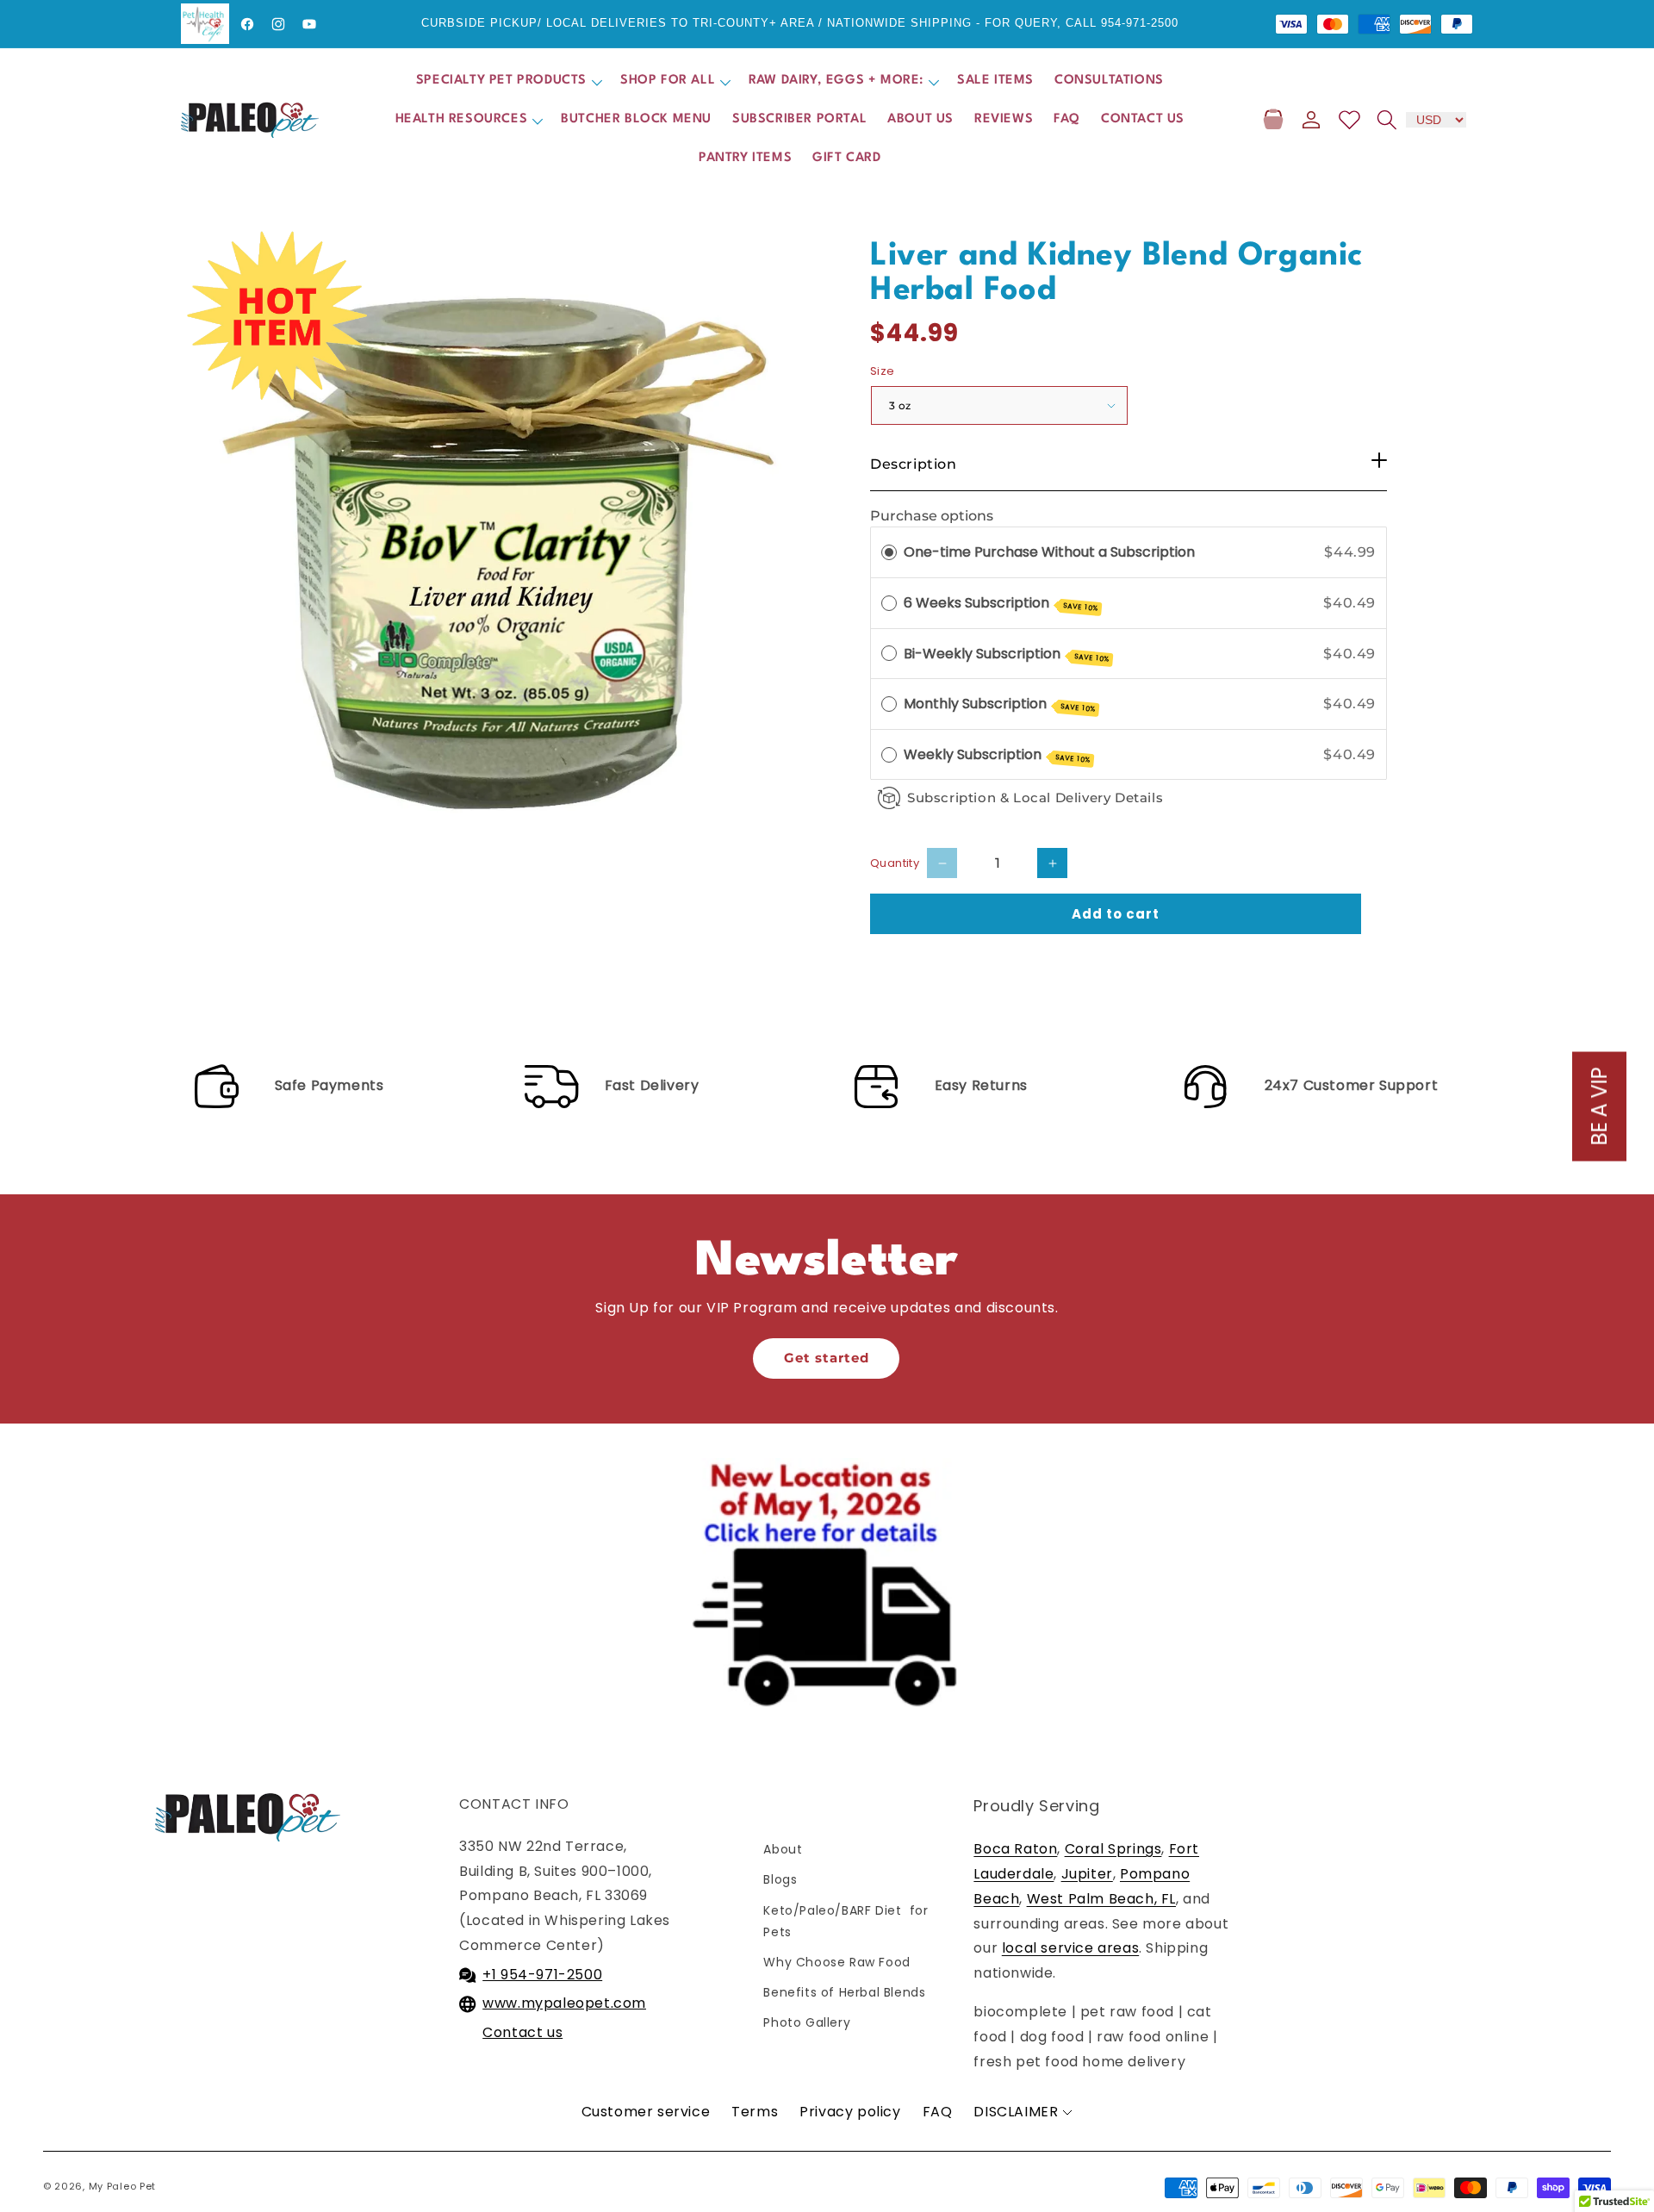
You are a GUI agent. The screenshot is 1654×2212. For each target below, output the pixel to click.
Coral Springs (1113, 1849)
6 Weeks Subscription (1001, 603)
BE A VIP (1599, 1106)
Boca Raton (1015, 1849)
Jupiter (1087, 1874)
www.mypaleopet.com (564, 2003)
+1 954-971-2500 (542, 1975)
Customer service (646, 2112)
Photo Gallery (807, 2022)
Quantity (895, 863)
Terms (755, 2112)
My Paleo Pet (122, 2186)
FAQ (938, 2112)
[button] (508, 81)
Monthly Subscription (1000, 704)
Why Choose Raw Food (836, 1962)
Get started (827, 1358)
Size (883, 371)
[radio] (889, 552)
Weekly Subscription (997, 755)
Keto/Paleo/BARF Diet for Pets (846, 1921)
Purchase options (932, 516)
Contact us (522, 2032)
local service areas (1070, 1948)
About (783, 1849)
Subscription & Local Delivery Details (1035, 798)
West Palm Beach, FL (1101, 1899)
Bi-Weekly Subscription (1007, 654)
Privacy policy (850, 2112)
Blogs (780, 1879)
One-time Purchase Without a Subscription (1049, 552)
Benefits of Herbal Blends (844, 1992)
